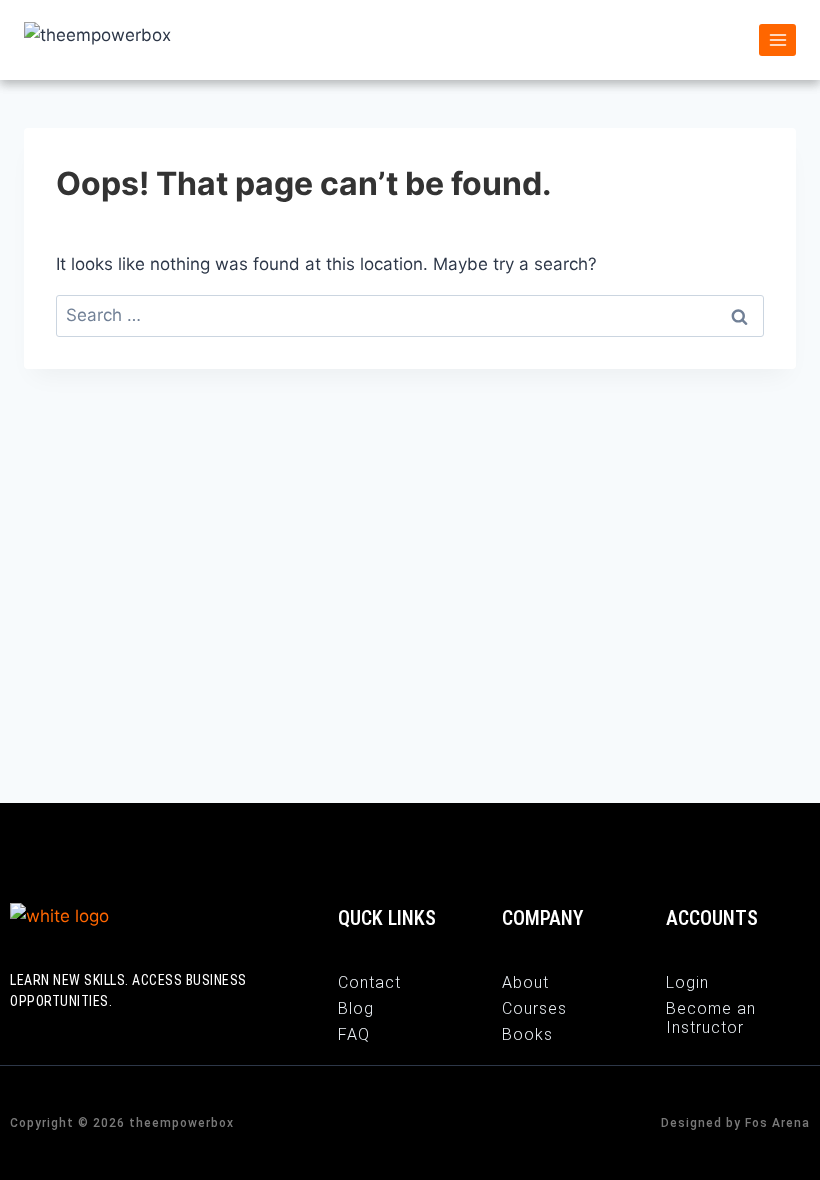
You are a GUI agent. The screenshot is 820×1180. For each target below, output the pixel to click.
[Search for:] (410, 315)
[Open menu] (777, 39)
